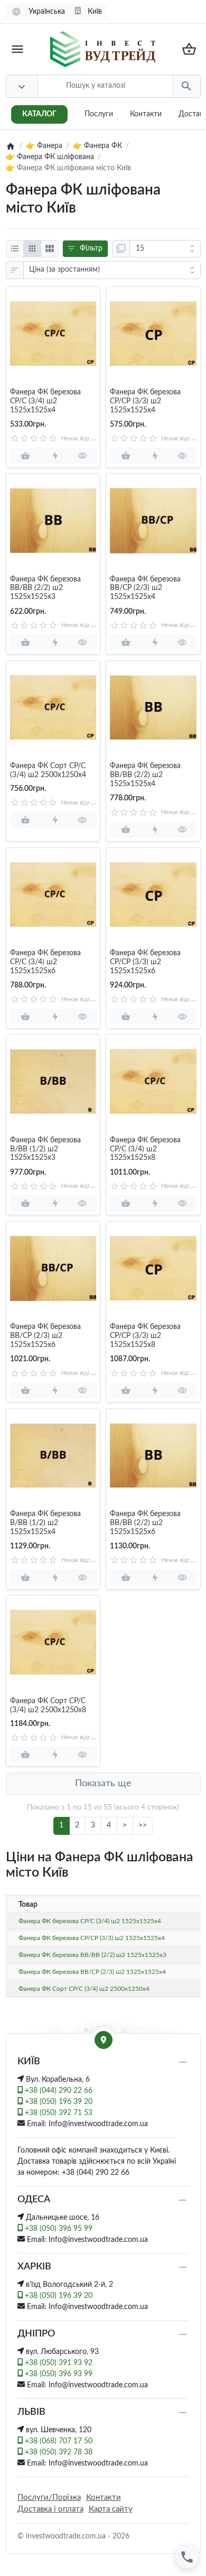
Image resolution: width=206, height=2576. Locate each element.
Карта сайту (111, 2509)
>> (143, 1825)
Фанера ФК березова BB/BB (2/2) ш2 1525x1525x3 (45, 588)
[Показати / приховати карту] (104, 2040)
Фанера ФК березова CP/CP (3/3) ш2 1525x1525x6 (145, 962)
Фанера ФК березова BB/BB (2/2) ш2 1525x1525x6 (145, 1523)
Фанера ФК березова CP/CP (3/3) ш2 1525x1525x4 (145, 401)
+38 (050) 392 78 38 (58, 2452)
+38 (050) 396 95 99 (58, 2229)
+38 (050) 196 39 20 (58, 2102)
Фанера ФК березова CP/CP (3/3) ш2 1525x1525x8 (145, 1336)
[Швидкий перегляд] (82, 456)
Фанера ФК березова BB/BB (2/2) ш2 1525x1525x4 (145, 775)
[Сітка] (32, 249)
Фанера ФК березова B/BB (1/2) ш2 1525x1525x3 (45, 1149)
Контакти (146, 114)
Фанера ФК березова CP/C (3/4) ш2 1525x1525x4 (45, 401)
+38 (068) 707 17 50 (58, 2441)
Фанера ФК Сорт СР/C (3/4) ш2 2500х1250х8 (48, 1706)
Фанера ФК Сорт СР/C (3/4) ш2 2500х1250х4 (48, 770)
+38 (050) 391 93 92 (58, 2363)
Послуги (99, 114)
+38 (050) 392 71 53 (58, 2113)
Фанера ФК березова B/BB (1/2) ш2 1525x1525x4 (45, 1523)
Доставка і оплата (50, 2509)
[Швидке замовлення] (55, 456)
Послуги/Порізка (49, 2497)
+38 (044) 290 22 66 (58, 2091)
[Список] (15, 249)
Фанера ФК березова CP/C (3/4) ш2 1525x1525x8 (145, 1149)
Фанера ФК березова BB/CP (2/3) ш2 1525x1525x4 (145, 588)
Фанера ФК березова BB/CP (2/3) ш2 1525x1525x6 (45, 1336)
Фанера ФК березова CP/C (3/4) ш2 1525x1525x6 (45, 962)
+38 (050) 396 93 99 (58, 2374)
